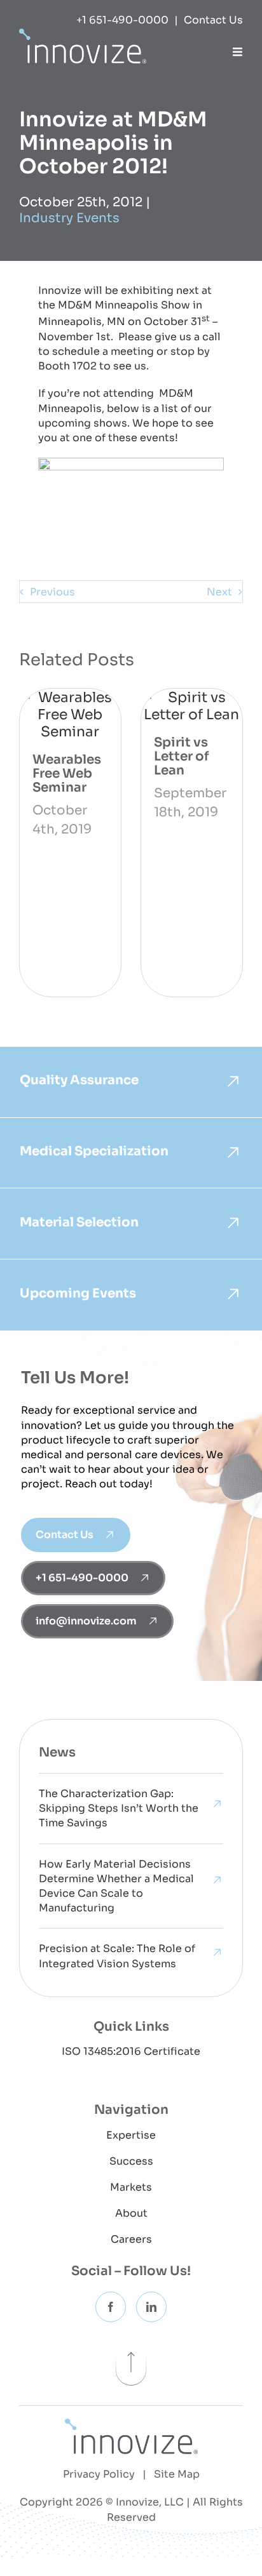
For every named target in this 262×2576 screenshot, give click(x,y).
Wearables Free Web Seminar (67, 773)
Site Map (177, 2474)
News (57, 1752)
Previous (52, 592)
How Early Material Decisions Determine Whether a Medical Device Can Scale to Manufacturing (116, 1886)
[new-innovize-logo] (131, 2425)
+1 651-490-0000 (122, 20)
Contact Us (213, 20)
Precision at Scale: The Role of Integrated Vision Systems (117, 1956)
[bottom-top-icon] (131, 2345)
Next (219, 592)
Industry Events (69, 218)
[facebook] (111, 2307)
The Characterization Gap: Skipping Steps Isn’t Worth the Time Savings (119, 1808)
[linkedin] (151, 2307)
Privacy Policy (99, 2474)
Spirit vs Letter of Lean (182, 756)
